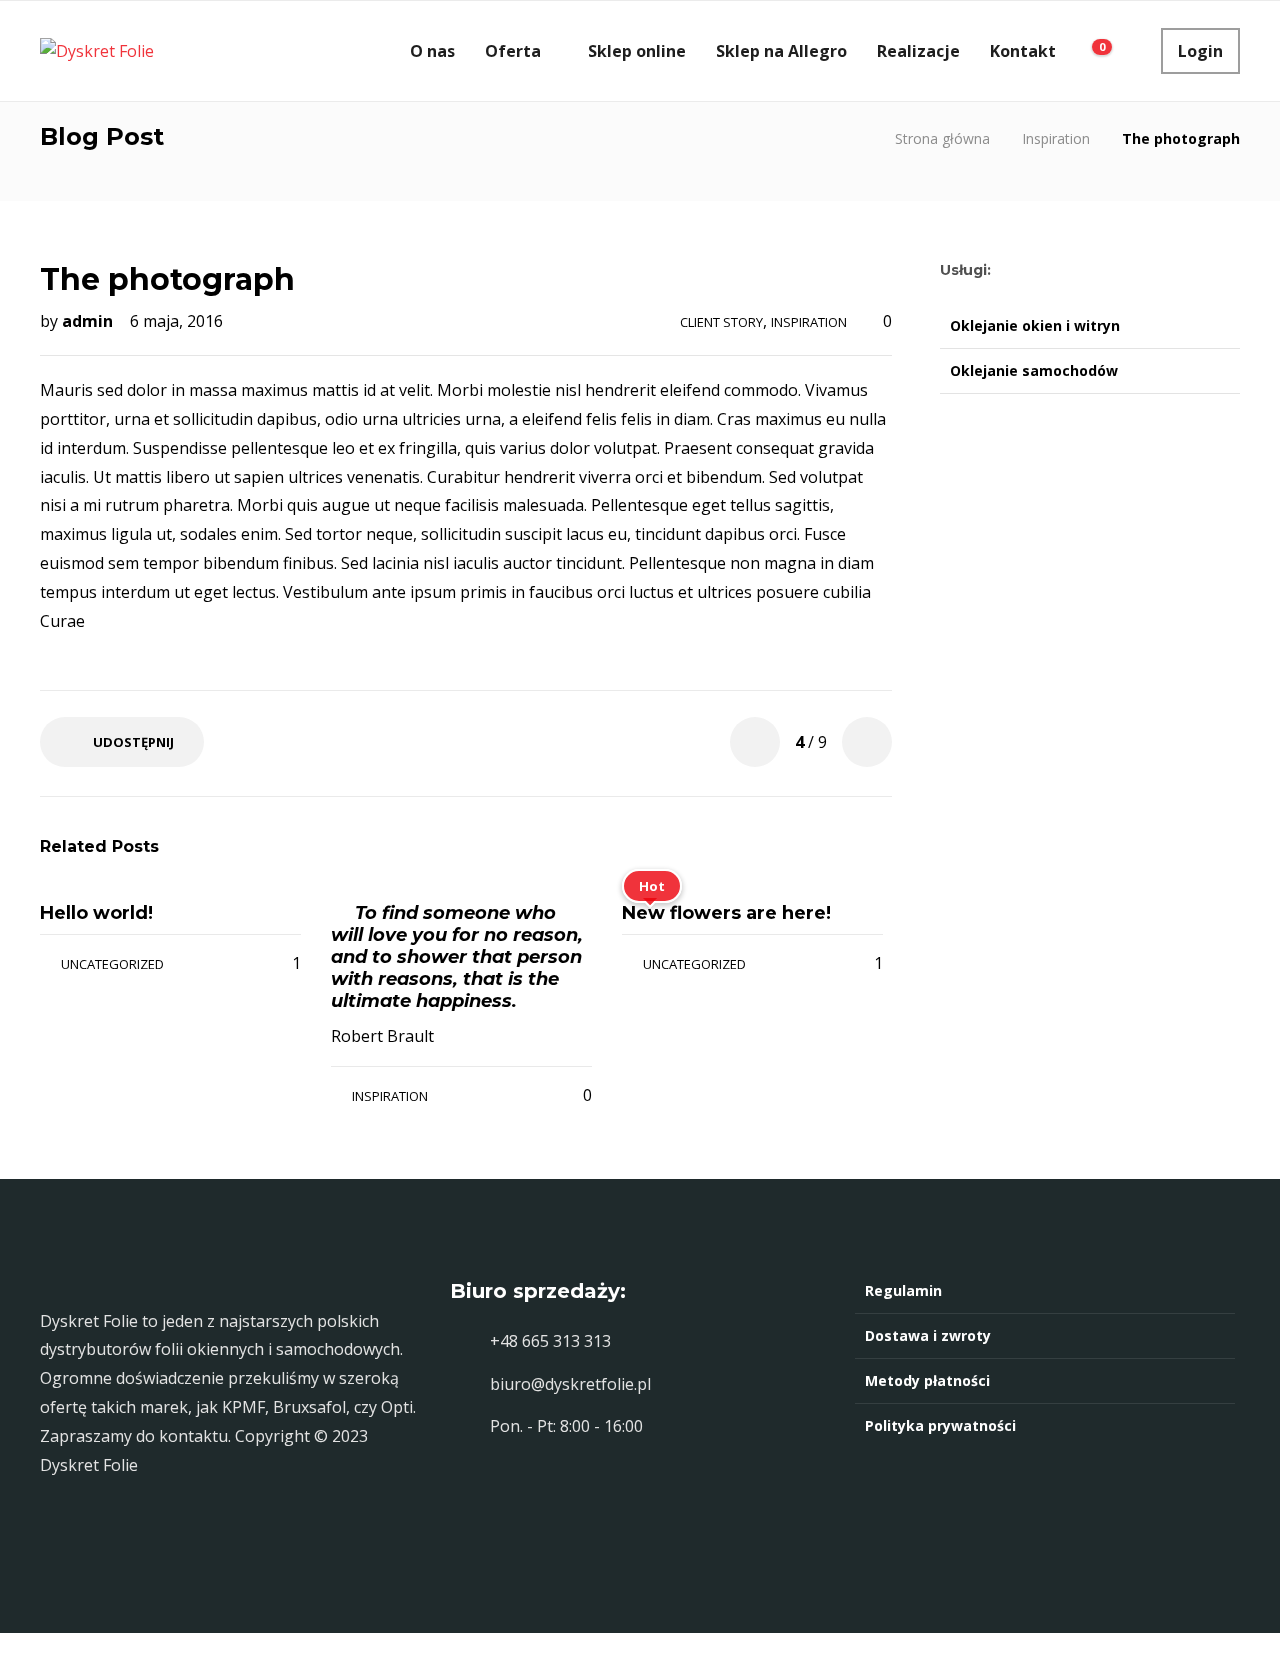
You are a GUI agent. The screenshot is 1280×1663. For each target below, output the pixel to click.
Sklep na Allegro (781, 51)
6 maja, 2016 (176, 321)
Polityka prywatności (940, 1425)
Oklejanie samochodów (1034, 370)
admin (89, 321)
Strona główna (942, 138)
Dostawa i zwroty (928, 1335)
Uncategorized (112, 964)
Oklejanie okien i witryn (1035, 325)
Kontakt (1023, 51)
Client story (721, 322)
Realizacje (918, 51)
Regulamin (903, 1290)
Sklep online (637, 51)
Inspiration (1056, 138)
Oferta (513, 51)
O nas (432, 51)
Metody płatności (927, 1380)
